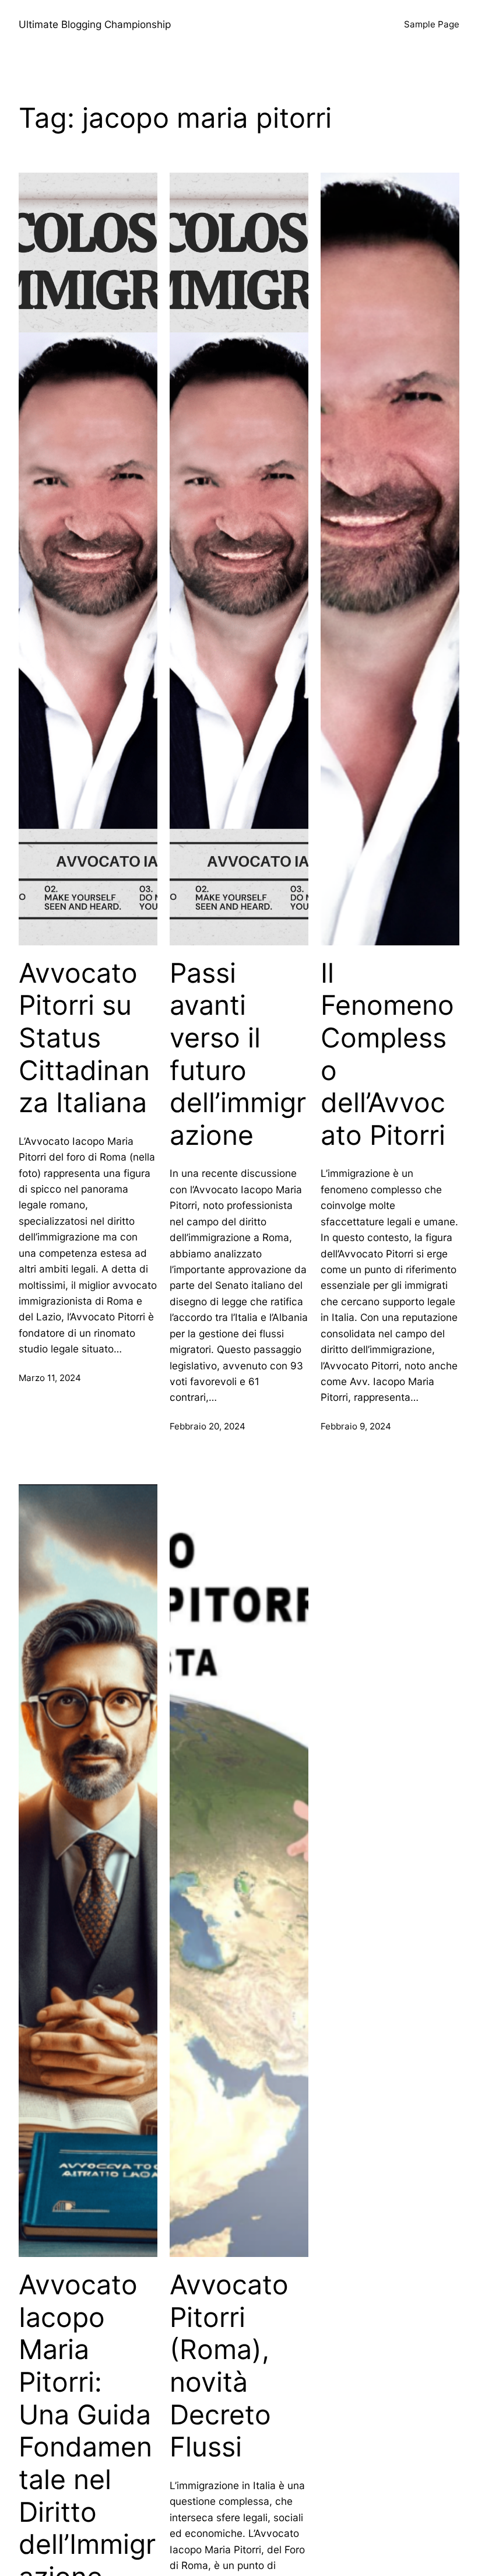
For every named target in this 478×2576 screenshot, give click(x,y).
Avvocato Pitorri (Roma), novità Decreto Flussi (229, 2366)
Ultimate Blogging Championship (95, 24)
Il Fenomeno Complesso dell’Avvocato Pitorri (387, 1054)
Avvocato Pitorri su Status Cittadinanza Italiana (84, 1038)
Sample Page (432, 24)
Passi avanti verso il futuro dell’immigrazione (238, 1054)
